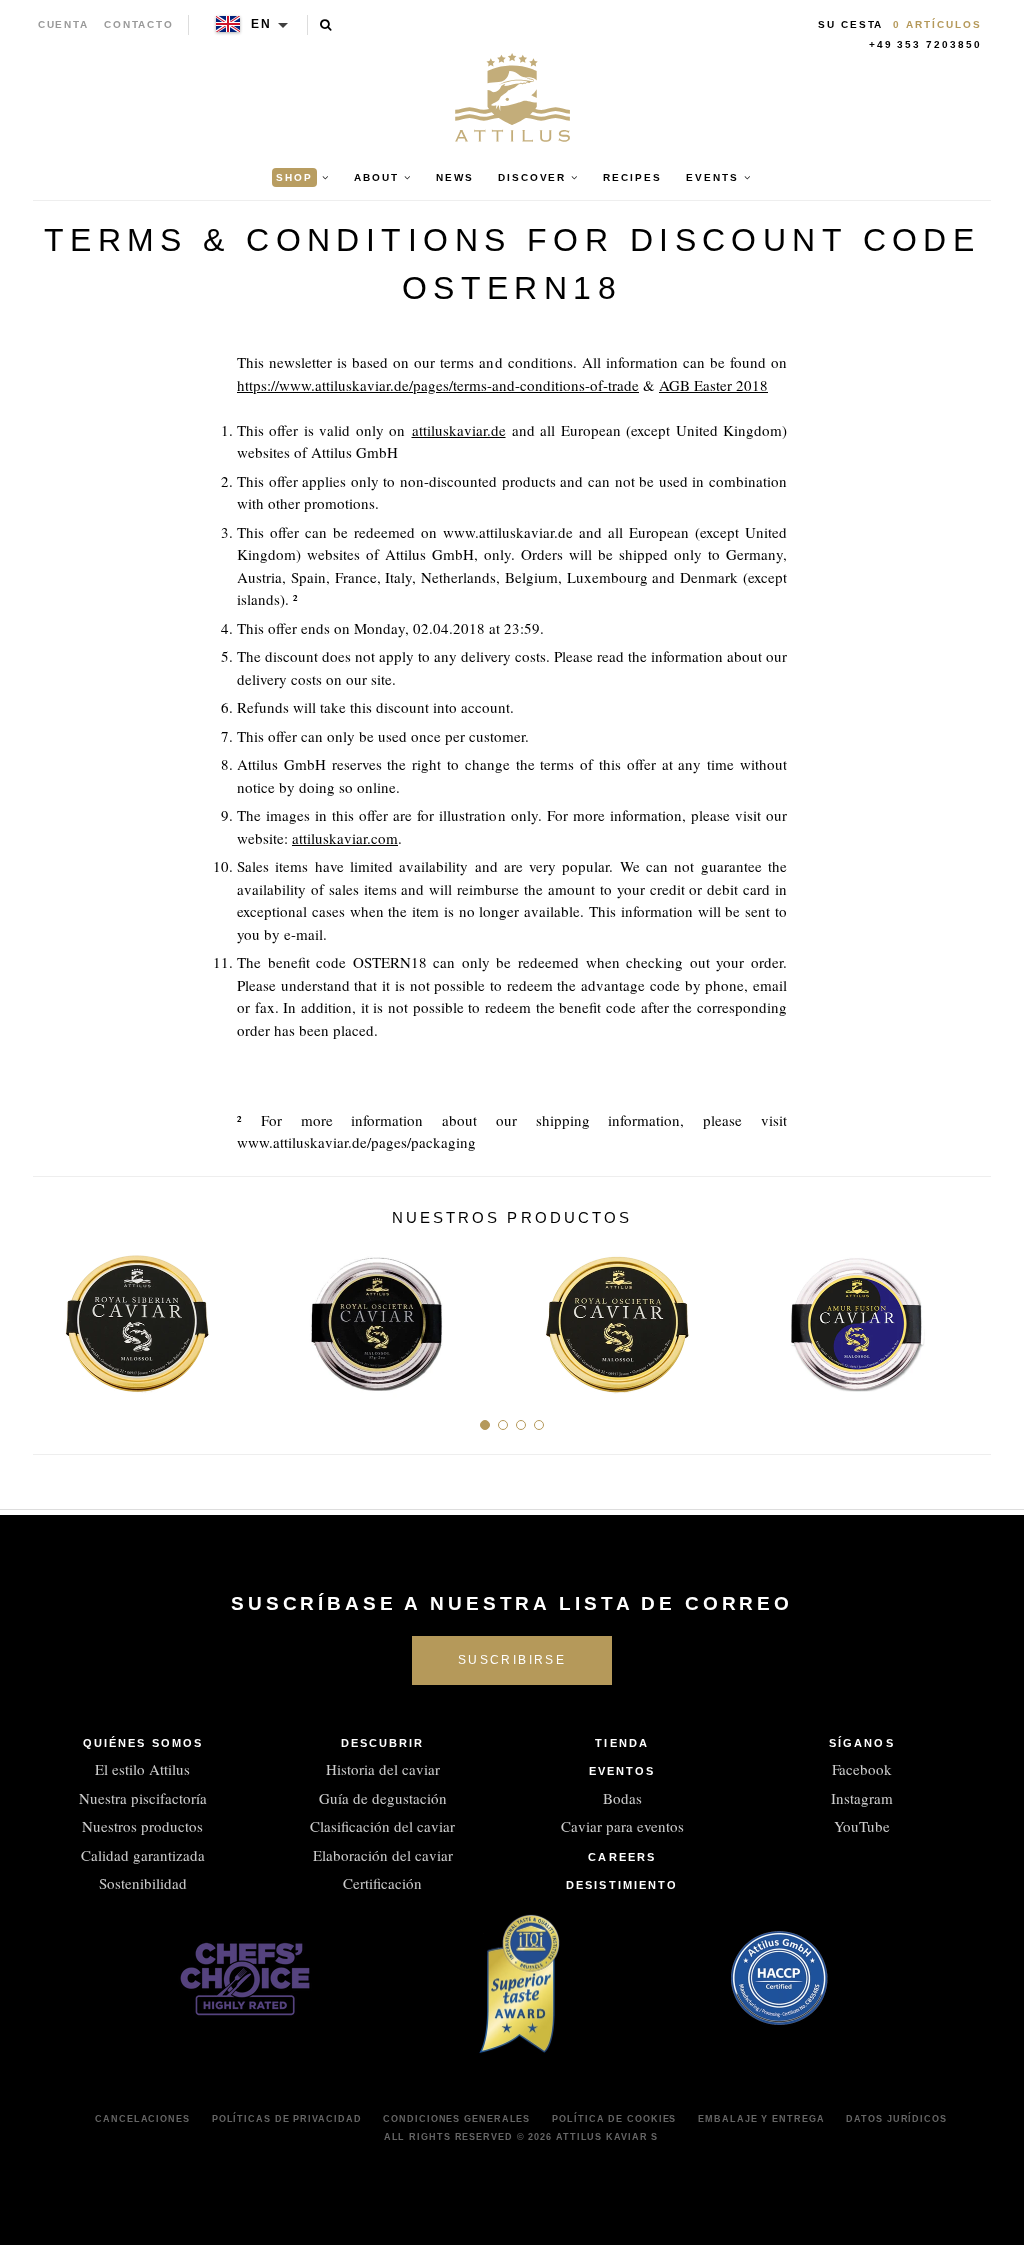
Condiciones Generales (456, 2119)
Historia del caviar (383, 1769)
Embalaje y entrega (761, 2119)
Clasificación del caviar (382, 1826)
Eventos (622, 1771)
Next (968, 1315)
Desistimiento (622, 1885)
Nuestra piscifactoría (143, 1798)
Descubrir (383, 1743)
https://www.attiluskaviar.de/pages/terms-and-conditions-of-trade (438, 385)
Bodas (622, 1798)
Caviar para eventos (622, 1826)
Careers (622, 1857)
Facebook (862, 1769)
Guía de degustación (383, 1798)
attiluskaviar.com (345, 838)
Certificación (382, 1883)
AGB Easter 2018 (713, 385)
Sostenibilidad (143, 1883)
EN (261, 24)
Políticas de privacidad (287, 2119)
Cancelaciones (142, 2119)
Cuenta (64, 24)
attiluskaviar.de (459, 430)
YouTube (862, 1826)
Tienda (622, 1743)
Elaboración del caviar (383, 1855)
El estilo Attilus (142, 1769)
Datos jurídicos (896, 2119)
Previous (55, 1315)
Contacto (139, 24)
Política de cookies (614, 2119)
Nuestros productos (142, 1826)
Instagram (862, 1798)
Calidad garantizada (143, 1855)
